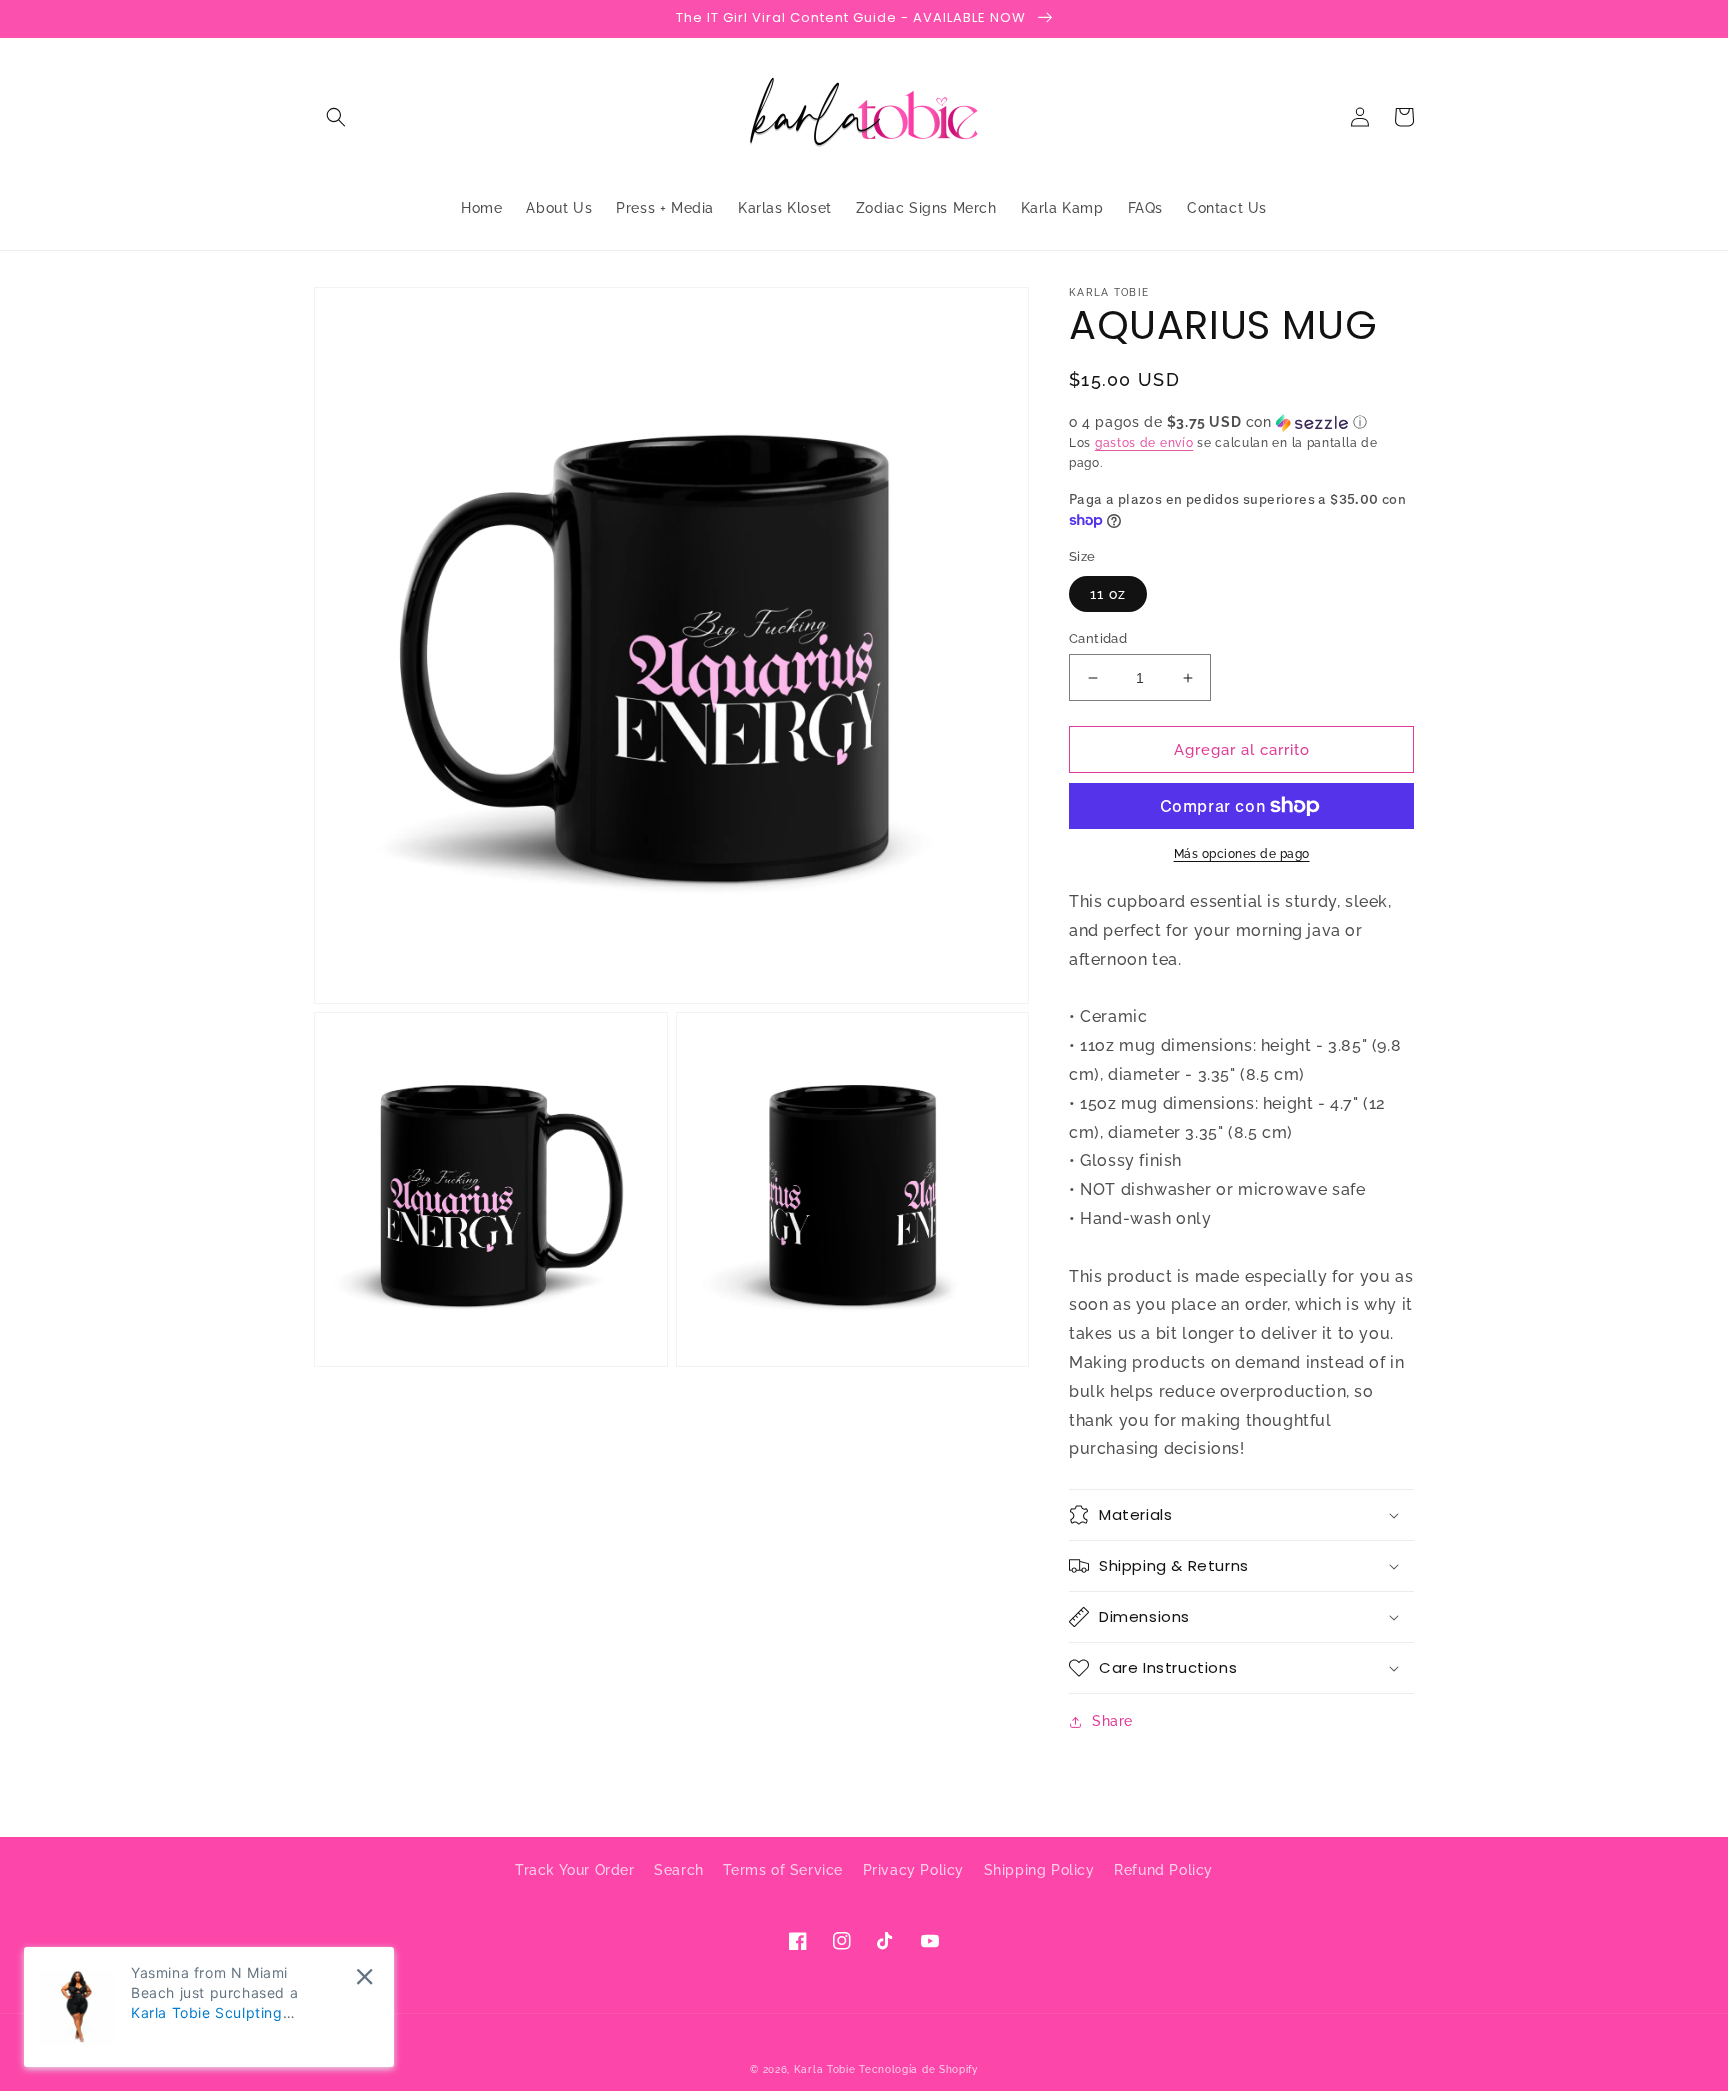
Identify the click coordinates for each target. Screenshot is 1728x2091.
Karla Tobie (825, 2069)
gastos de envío (1144, 443)
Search (679, 1870)
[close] (364, 1976)
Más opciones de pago (1242, 854)
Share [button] (1112, 1721)
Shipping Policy (1039, 1870)
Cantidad (1098, 638)
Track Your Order (575, 1870)
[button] (336, 117)
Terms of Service (783, 1870)
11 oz (1108, 594)
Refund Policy (1163, 1870)
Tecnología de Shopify (918, 2069)
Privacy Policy (913, 1870)
